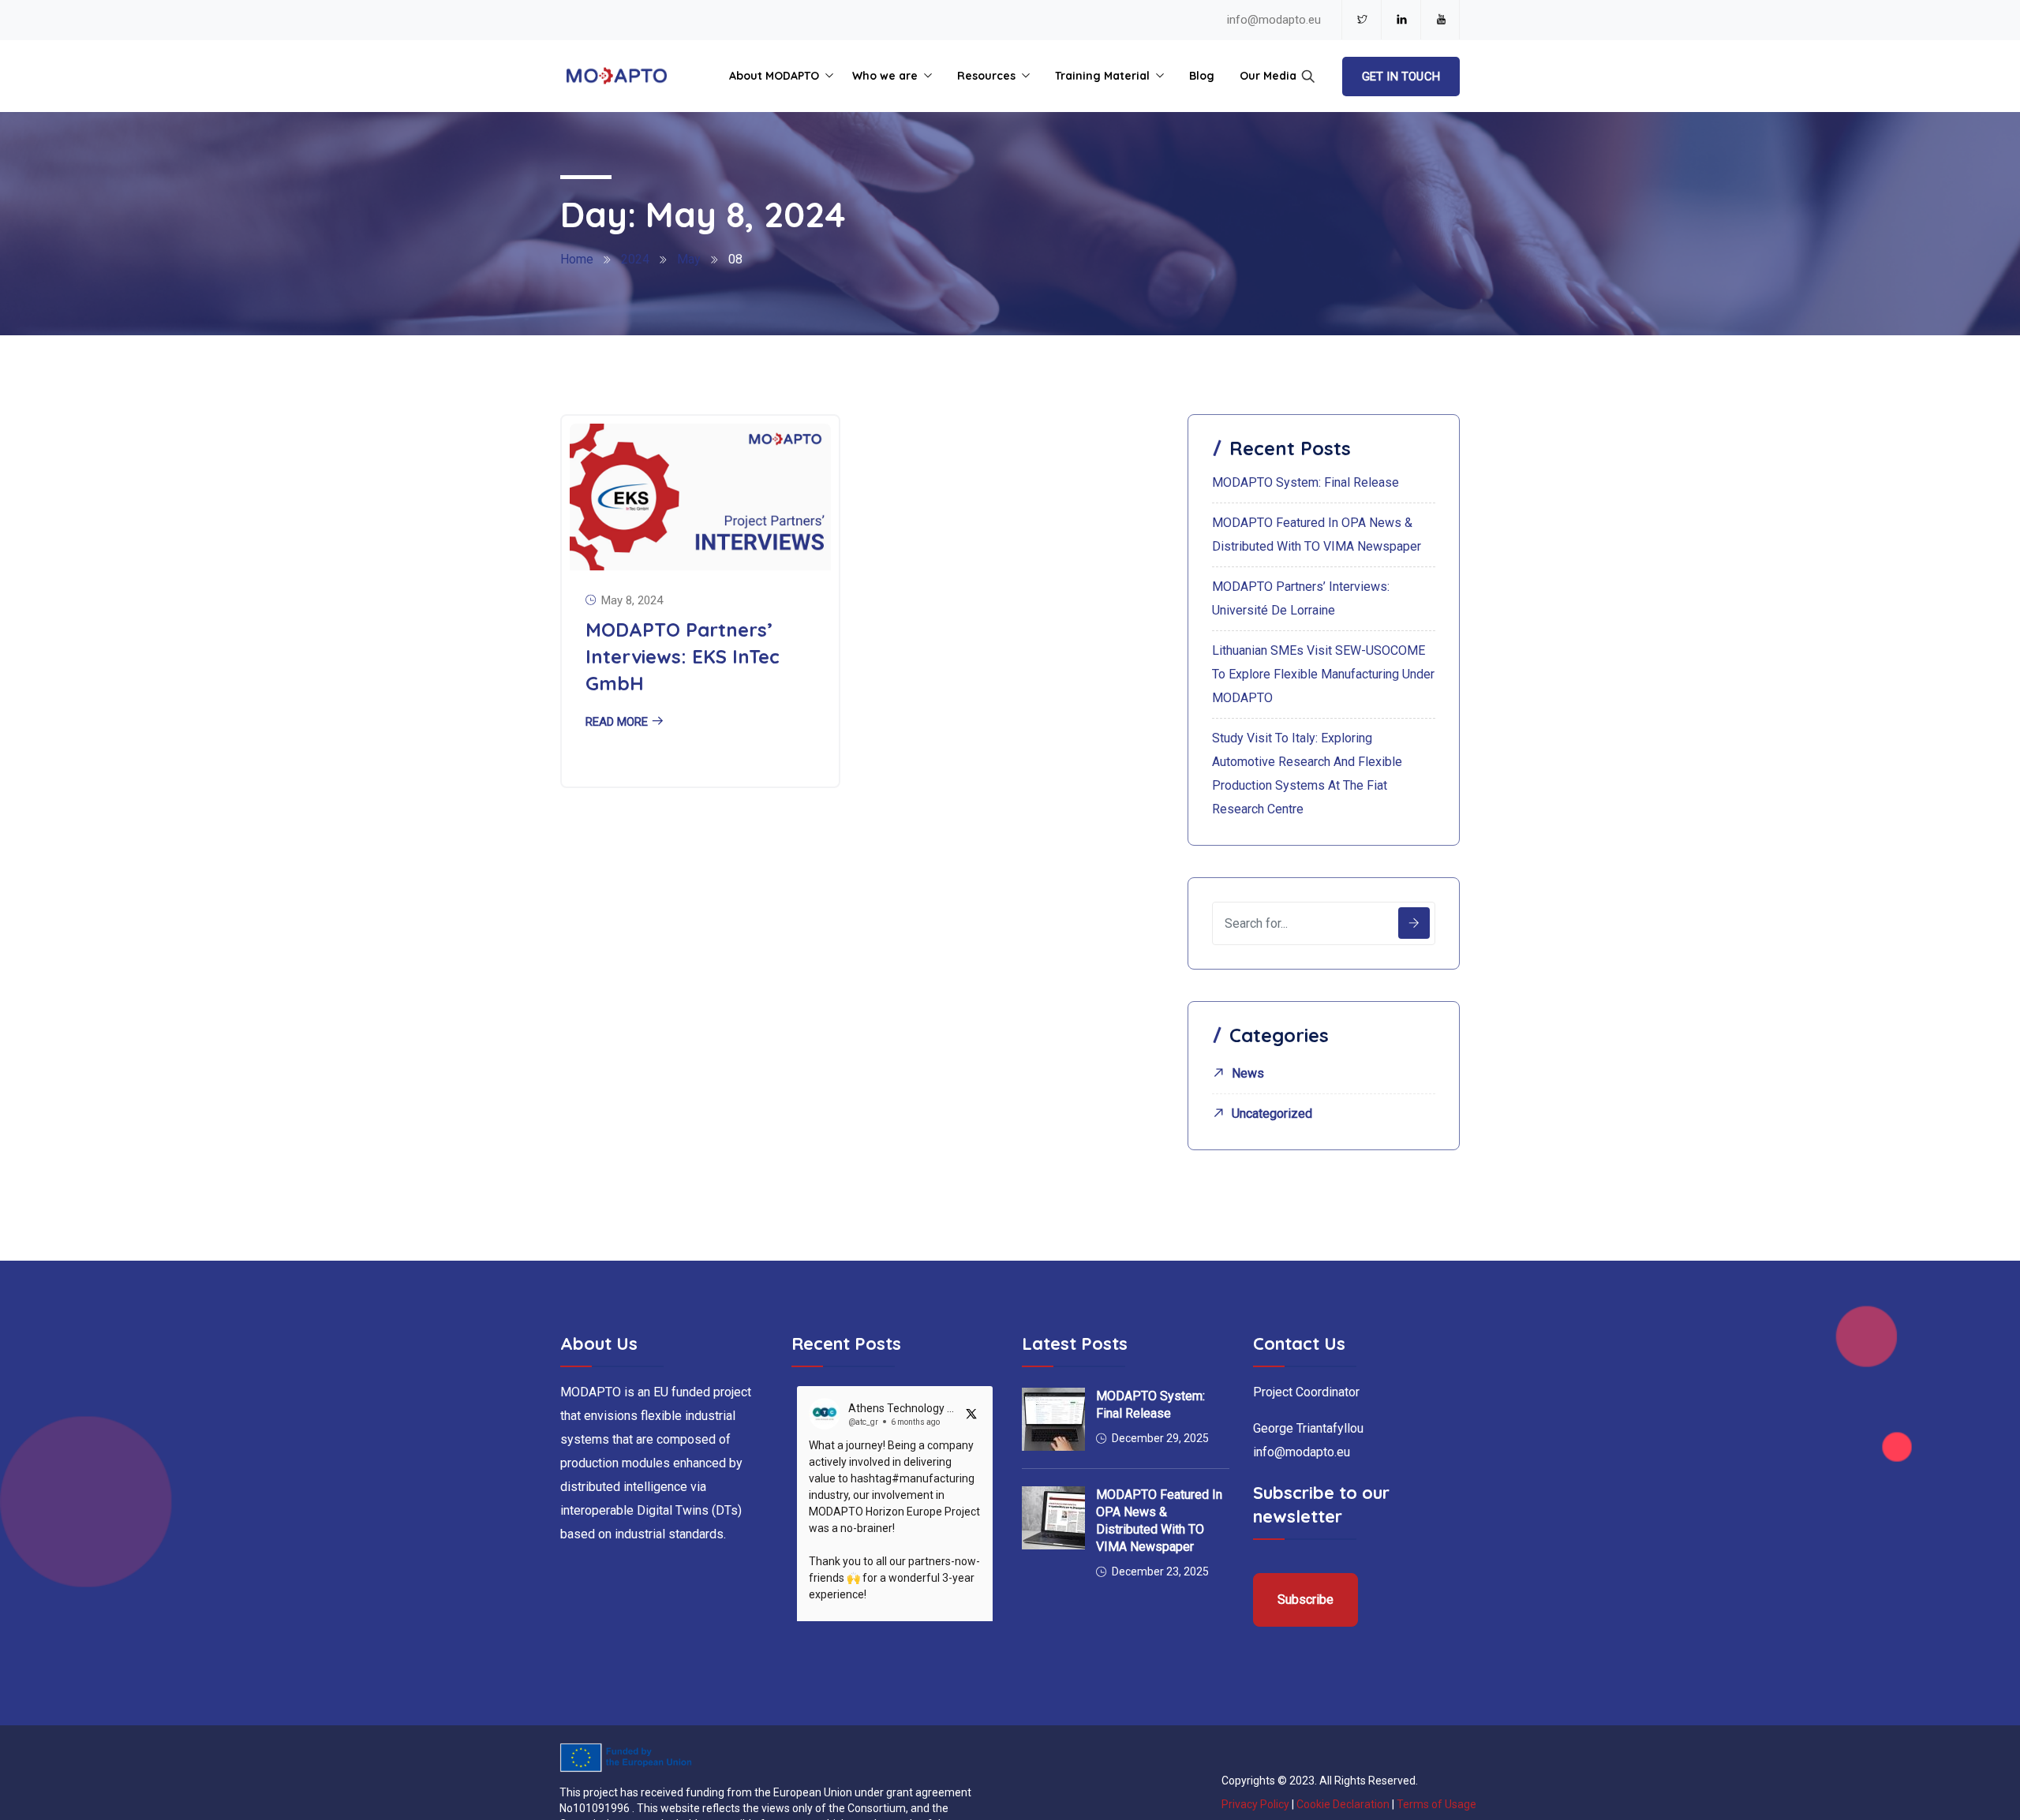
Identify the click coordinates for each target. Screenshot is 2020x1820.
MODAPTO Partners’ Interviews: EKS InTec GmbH (683, 656)
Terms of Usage (1436, 1804)
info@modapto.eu (1274, 20)
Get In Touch (1401, 77)
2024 (635, 259)
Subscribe (1306, 1600)
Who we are (885, 76)
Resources (986, 76)
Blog (1202, 76)
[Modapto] (617, 77)
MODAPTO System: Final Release (1306, 482)
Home (577, 259)
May (689, 259)
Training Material (1102, 76)
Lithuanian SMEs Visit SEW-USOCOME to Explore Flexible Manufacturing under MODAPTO (1323, 674)
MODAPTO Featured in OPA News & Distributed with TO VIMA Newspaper (1159, 1521)
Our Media (1268, 76)
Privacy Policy (1255, 1804)
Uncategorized (1272, 1114)
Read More (617, 722)
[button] (971, 1414)
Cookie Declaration (1343, 1804)
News (1248, 1073)
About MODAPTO (774, 76)
